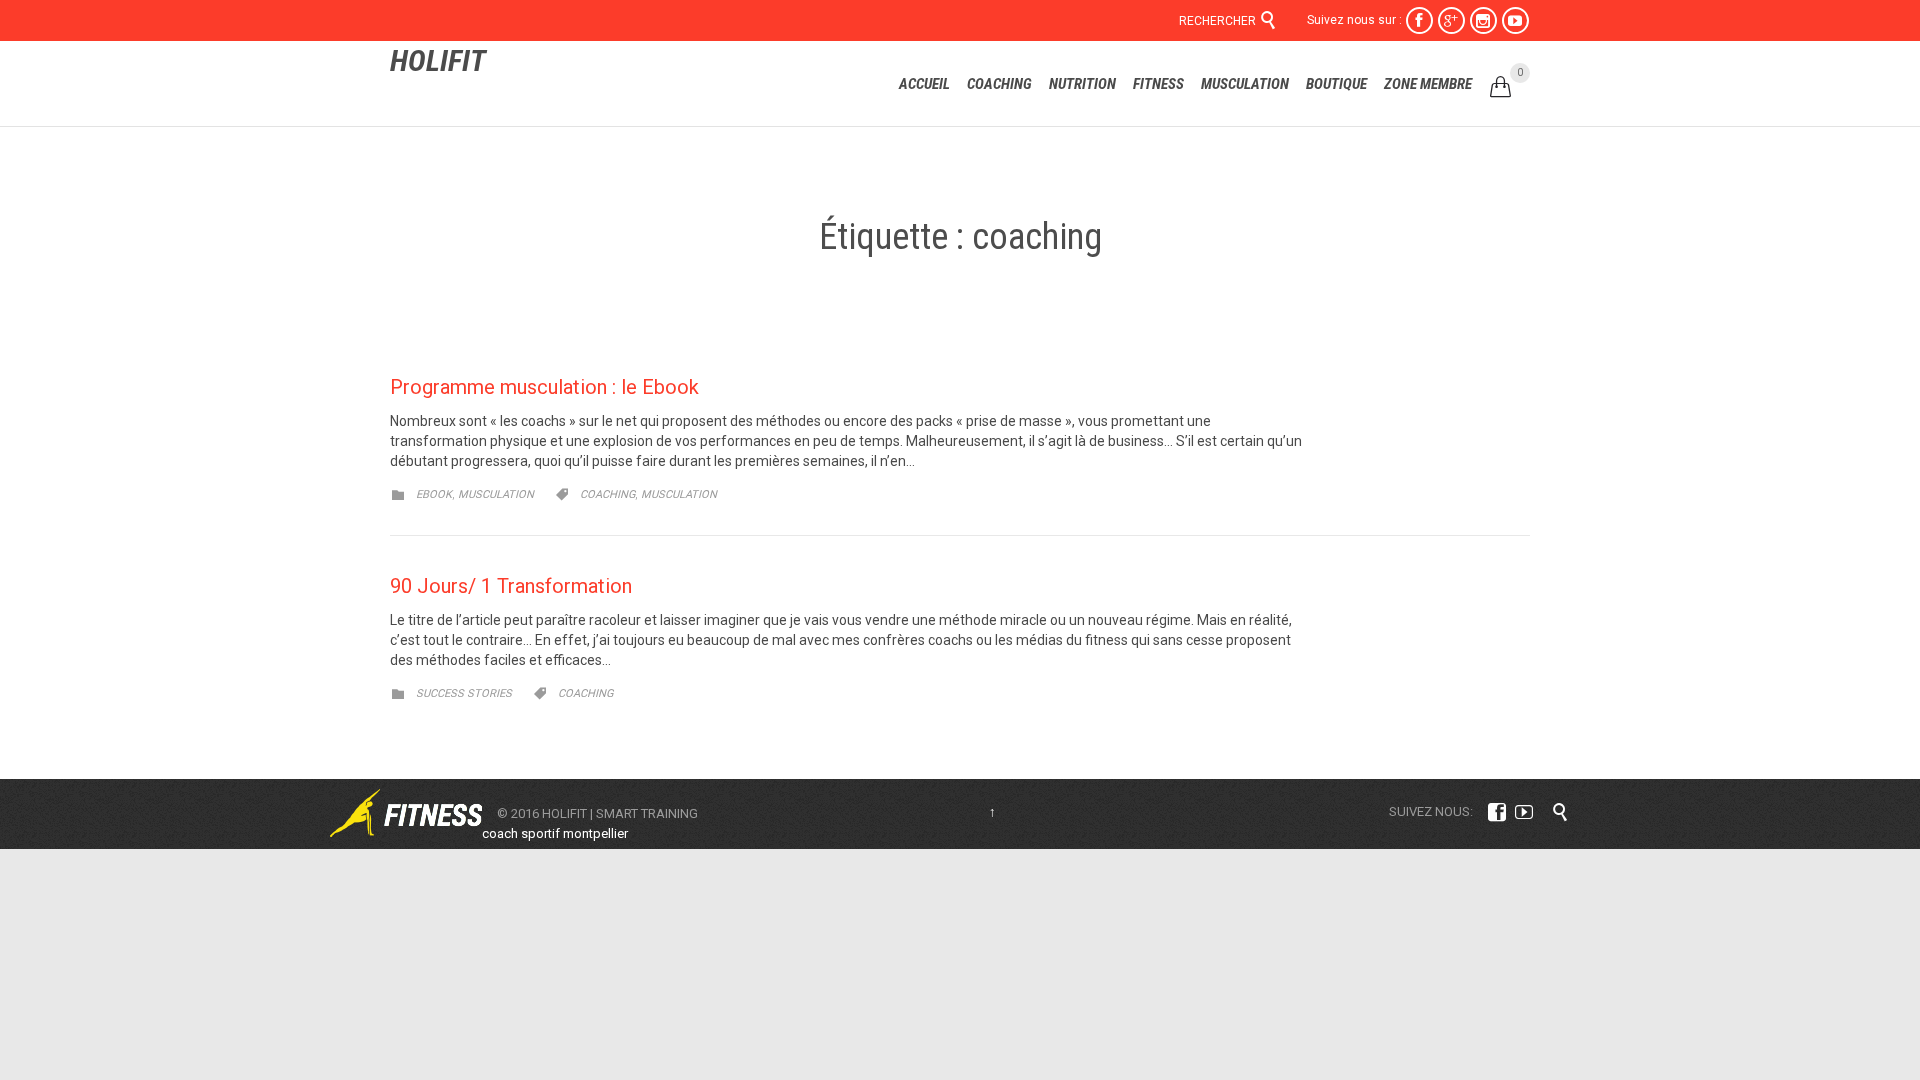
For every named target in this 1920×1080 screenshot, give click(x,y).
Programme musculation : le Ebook (544, 387)
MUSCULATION (496, 494)
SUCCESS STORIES (464, 693)
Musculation (679, 494)
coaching (607, 494)
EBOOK (434, 494)
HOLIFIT (438, 60)
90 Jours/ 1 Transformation (511, 586)
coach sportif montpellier (555, 833)
